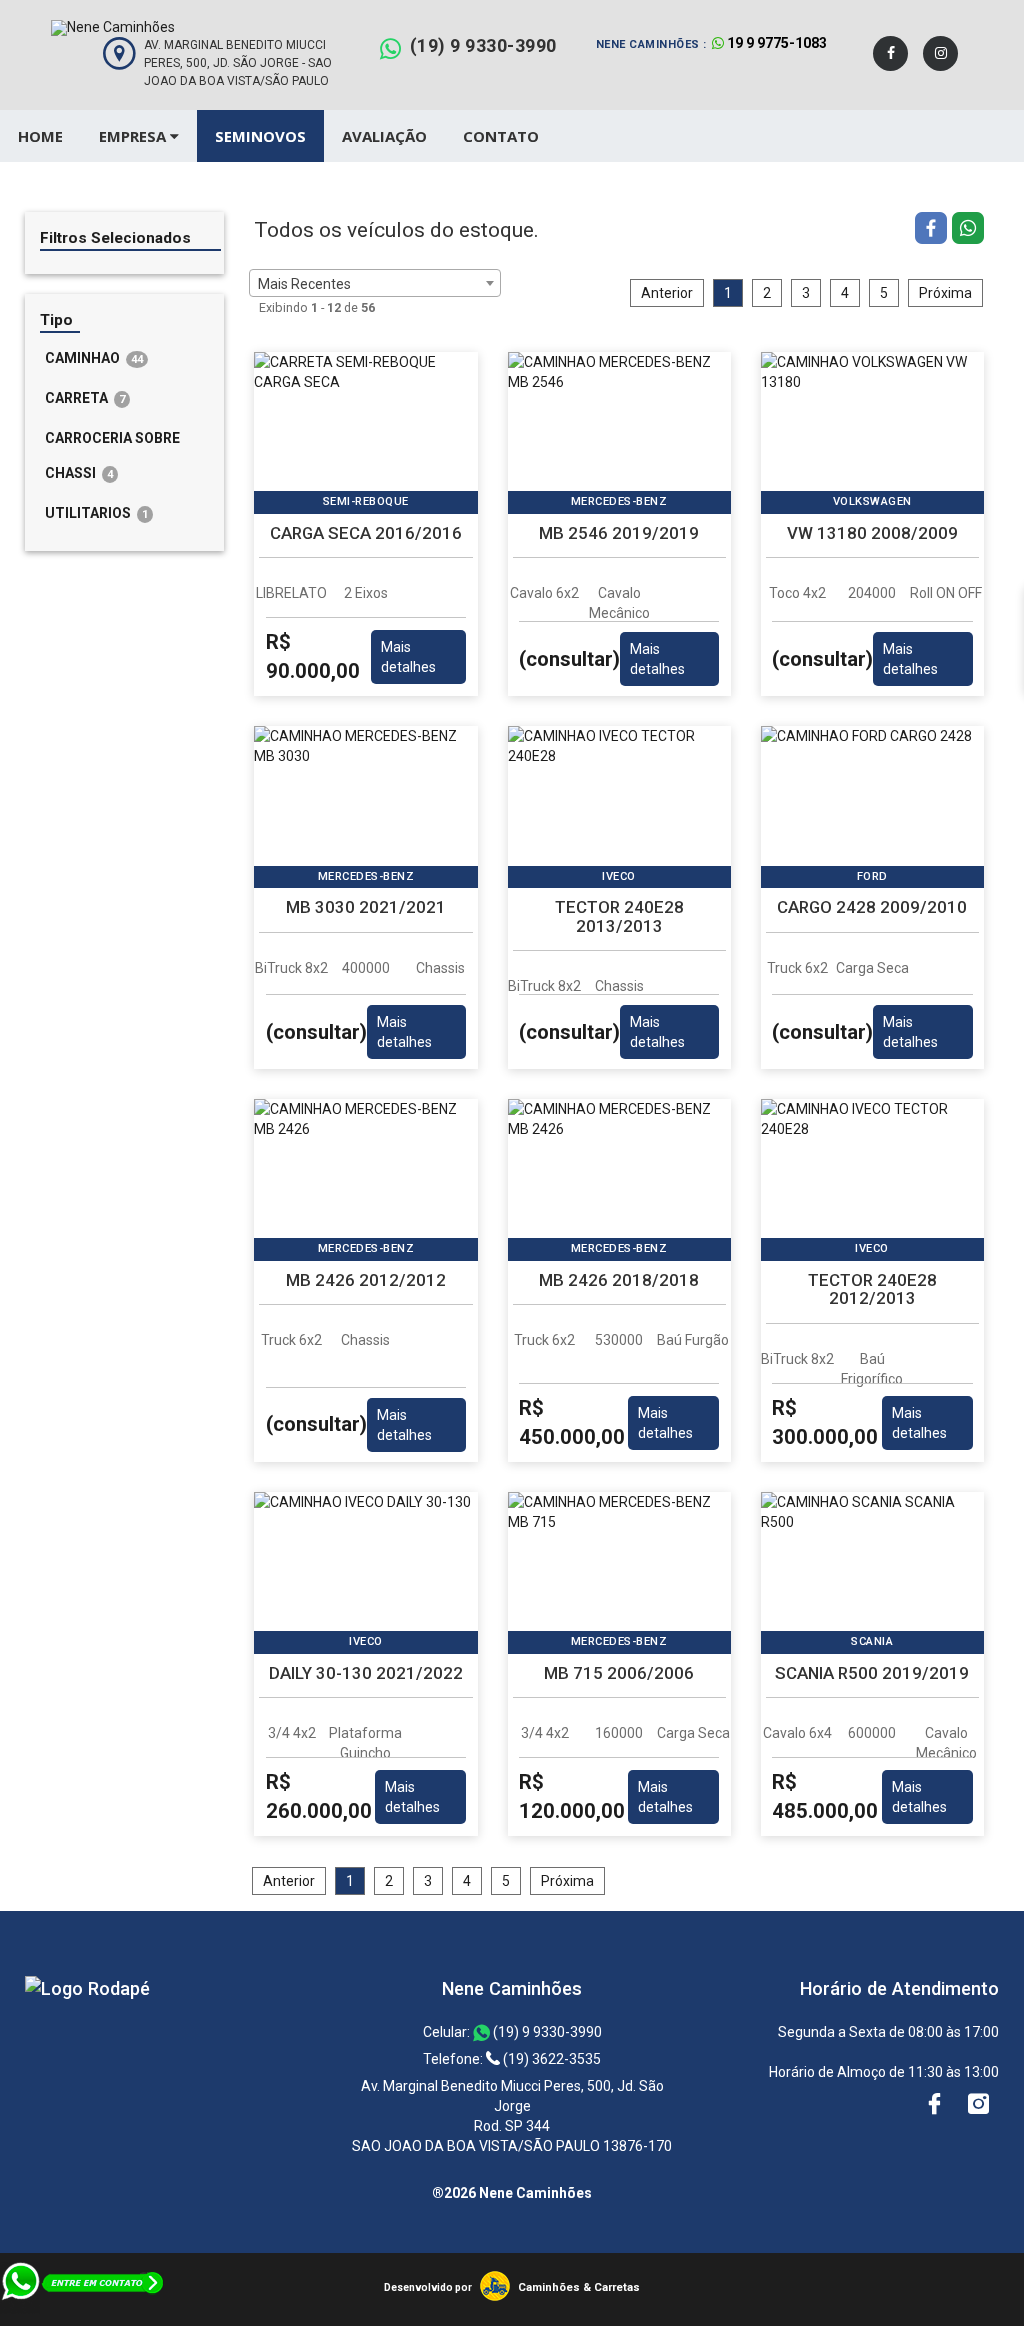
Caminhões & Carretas (579, 2287)
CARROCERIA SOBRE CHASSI (112, 455)
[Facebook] (890, 53)
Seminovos (260, 136)
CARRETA (85, 398)
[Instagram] (940, 53)
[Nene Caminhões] (87, 1988)
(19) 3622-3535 (550, 2059)
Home (40, 136)
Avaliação (384, 136)
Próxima (945, 293)
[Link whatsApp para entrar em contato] (83, 2316)
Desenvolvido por (428, 2287)
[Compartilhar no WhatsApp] (968, 230)
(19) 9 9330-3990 (483, 45)
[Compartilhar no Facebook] (933, 230)
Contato (501, 136)
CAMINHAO (94, 358)
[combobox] (375, 283)
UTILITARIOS (96, 513)
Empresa (134, 136)
